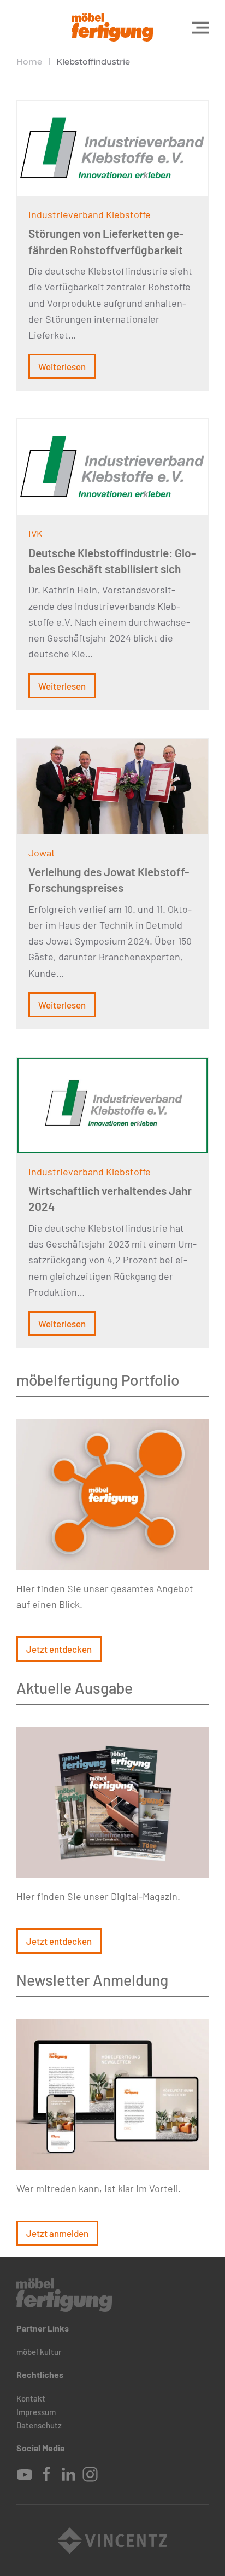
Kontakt (31, 2398)
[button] (200, 27)
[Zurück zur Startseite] (112, 27)
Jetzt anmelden (57, 2233)
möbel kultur (39, 2352)
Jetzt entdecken (59, 1649)
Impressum (36, 2412)
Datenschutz (39, 2425)
